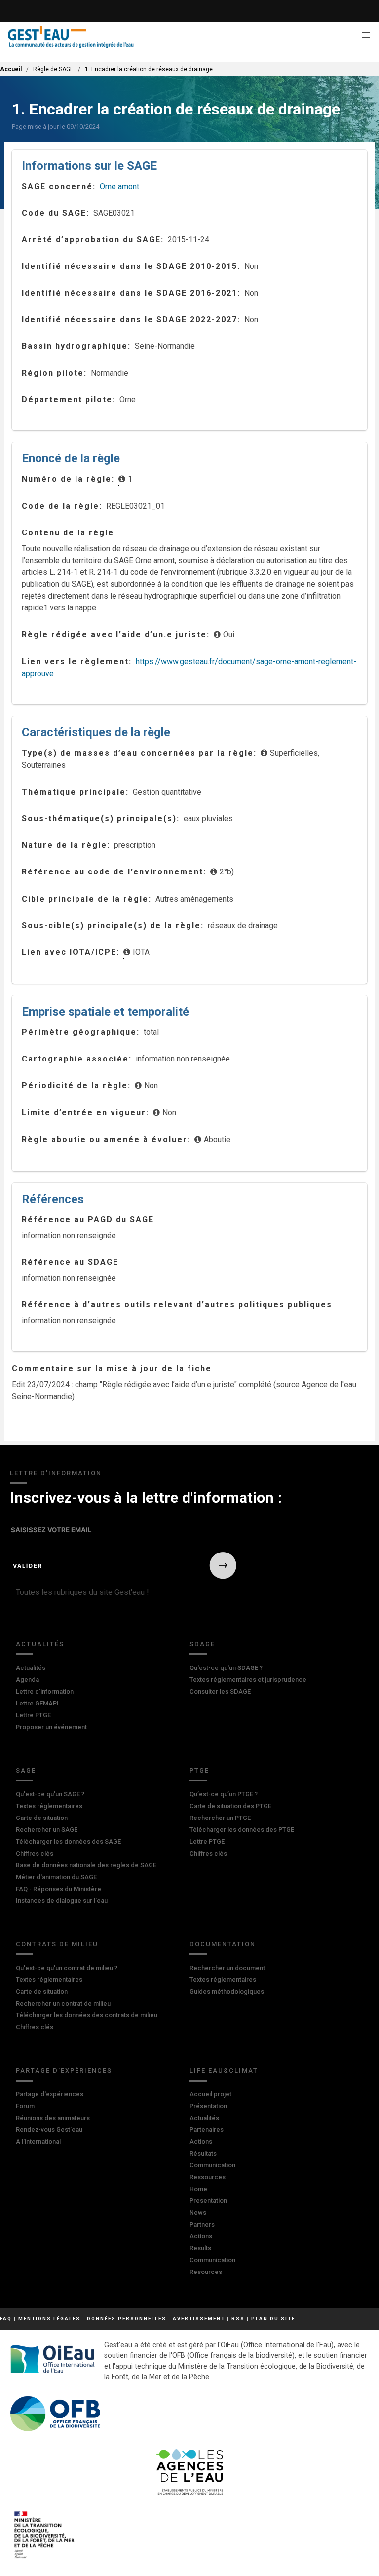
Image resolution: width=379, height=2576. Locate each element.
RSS (238, 2319)
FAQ (6, 2319)
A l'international (38, 2141)
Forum (25, 2106)
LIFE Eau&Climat (224, 2070)
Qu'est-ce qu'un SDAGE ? (226, 1668)
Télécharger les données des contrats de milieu (87, 2015)
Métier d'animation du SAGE (56, 1877)
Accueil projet (210, 2094)
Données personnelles (127, 2319)
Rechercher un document (227, 1968)
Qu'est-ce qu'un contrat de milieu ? (67, 1968)
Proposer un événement (51, 1727)
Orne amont (119, 186)
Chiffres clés (35, 1853)
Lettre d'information (45, 1691)
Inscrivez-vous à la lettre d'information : (146, 1497)
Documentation (223, 1944)
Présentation (208, 2106)
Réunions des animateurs (53, 2118)
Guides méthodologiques (227, 1991)
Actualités (40, 1644)
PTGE (199, 1770)
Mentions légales (49, 2319)
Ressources (208, 2177)
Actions (201, 2141)
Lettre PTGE (33, 1715)
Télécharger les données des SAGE (68, 1841)
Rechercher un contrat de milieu (63, 2003)
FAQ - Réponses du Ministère (58, 1889)
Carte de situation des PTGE (230, 1806)
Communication (212, 2165)
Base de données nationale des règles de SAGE (86, 1865)
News (198, 2213)
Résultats (203, 2153)
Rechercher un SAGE (47, 1830)
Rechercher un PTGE (220, 1818)
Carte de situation (42, 1818)
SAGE (26, 1770)
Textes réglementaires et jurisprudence (248, 1680)
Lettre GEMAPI (37, 1703)
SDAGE (202, 1644)
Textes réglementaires (49, 1806)
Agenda (27, 1680)
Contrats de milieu (57, 1944)
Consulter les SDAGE (220, 1691)
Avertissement (199, 2319)
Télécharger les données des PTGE (242, 1830)
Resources (206, 2272)
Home (198, 2189)
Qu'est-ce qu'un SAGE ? (50, 1794)
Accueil (11, 69)
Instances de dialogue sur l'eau (62, 1901)
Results (200, 2248)
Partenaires (207, 2130)
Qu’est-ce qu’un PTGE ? (224, 1794)
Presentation (208, 2201)
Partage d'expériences (64, 2070)
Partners (202, 2224)
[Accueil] (71, 37)
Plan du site (273, 2319)
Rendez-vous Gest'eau (49, 2130)
